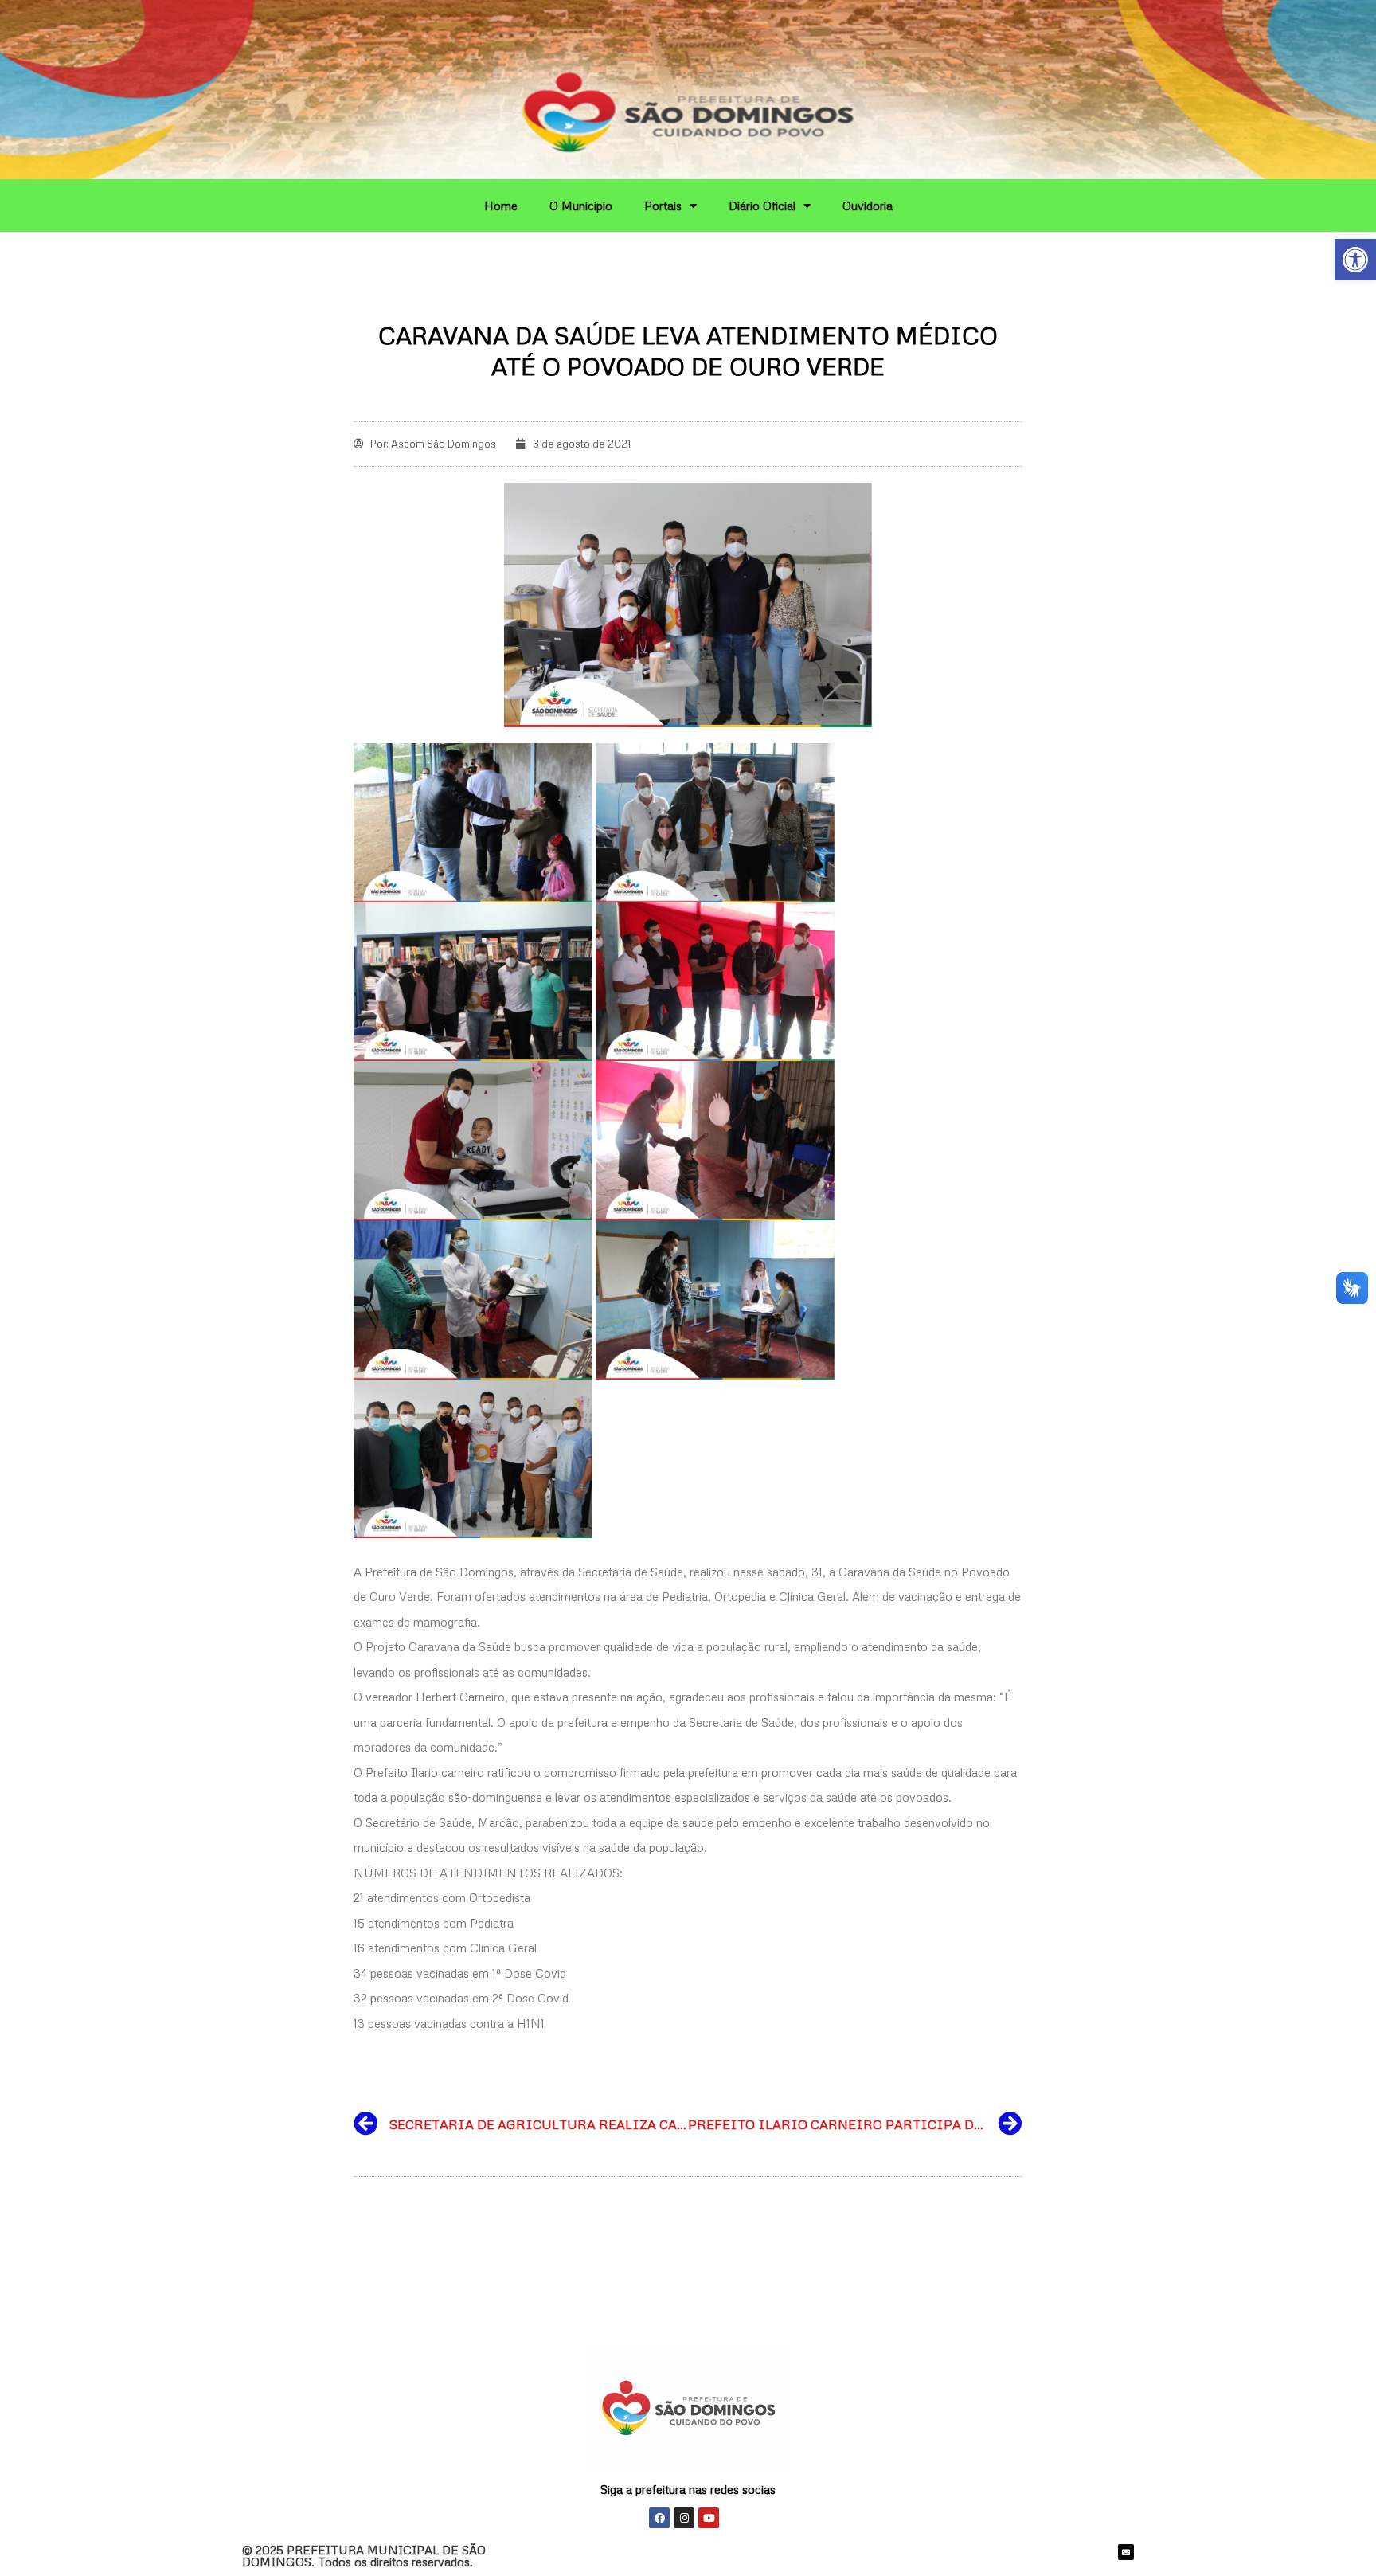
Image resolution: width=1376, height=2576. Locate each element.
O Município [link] (581, 206)
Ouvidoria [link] (868, 206)
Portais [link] (663, 206)
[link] (1355, 260)
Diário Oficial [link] (762, 206)
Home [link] (501, 206)
